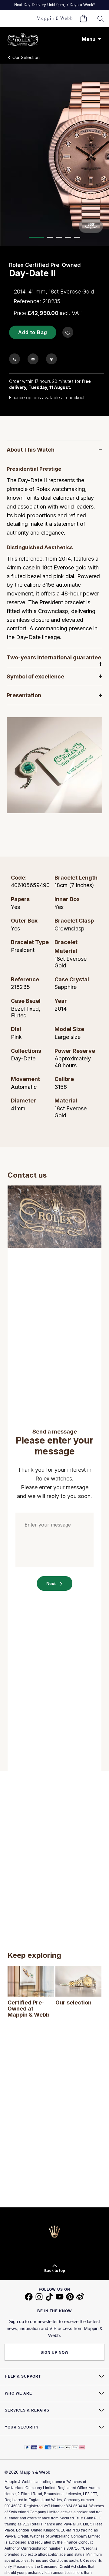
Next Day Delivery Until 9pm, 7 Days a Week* (54, 5)
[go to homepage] (54, 19)
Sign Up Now (54, 2352)
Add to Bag (33, 332)
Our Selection (26, 57)
